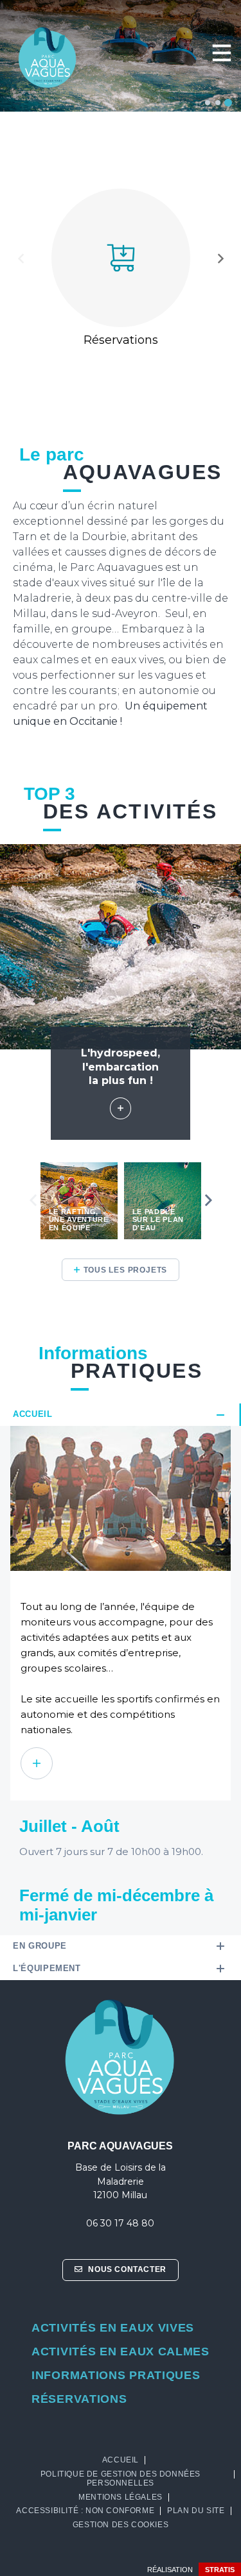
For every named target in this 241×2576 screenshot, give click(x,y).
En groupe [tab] (40, 1946)
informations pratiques (116, 2375)
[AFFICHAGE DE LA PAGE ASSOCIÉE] (37, 1763)
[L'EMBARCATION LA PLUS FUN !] (121, 1108)
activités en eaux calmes (121, 2351)
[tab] (208, 103)
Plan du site (196, 2511)
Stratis (220, 2570)
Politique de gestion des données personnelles (121, 2479)
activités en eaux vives (113, 2328)
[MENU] (221, 53)
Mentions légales (121, 2497)
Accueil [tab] (33, 1414)
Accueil (121, 2460)
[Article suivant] (221, 259)
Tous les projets (126, 1270)
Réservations (79, 2399)
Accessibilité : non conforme (85, 2511)
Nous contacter (126, 2269)
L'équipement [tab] (47, 1968)
